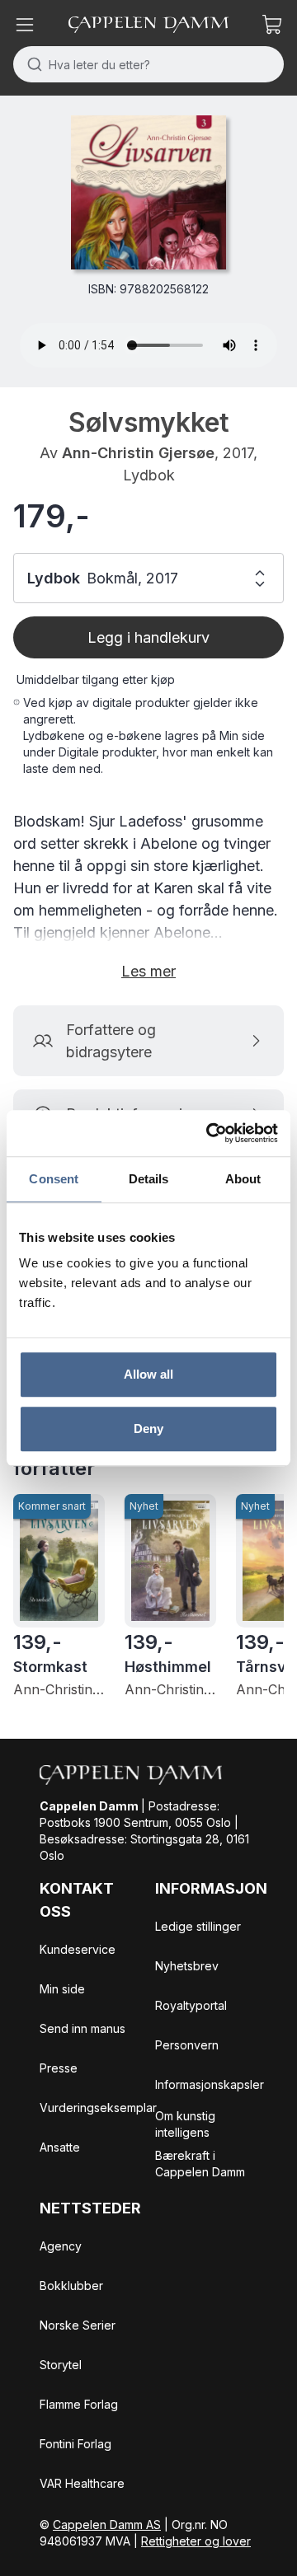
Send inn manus (82, 2028)
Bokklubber (71, 2286)
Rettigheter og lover (196, 2541)
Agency (61, 2246)
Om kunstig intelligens (185, 2124)
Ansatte (60, 2147)
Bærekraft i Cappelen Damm (200, 2164)
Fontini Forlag (75, 2444)
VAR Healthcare (82, 2483)
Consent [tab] (54, 1179)
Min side (62, 1989)
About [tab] (243, 1179)
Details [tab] (149, 1179)
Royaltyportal (191, 2005)
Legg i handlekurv (148, 637)
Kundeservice (78, 1949)
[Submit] (31, 64)
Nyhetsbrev (187, 1966)
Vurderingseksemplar (98, 2108)
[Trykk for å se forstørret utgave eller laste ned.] (148, 192)
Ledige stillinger (198, 1926)
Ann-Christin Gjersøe (138, 453)
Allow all (149, 1374)
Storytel (61, 2365)
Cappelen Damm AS (107, 2524)
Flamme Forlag (79, 2404)
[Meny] (25, 25)
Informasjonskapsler (210, 2084)
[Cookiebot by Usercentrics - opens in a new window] (210, 1133)
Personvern (187, 2045)
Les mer (148, 971)
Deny (148, 1429)
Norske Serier (78, 2325)
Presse (59, 2068)
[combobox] (148, 64)
